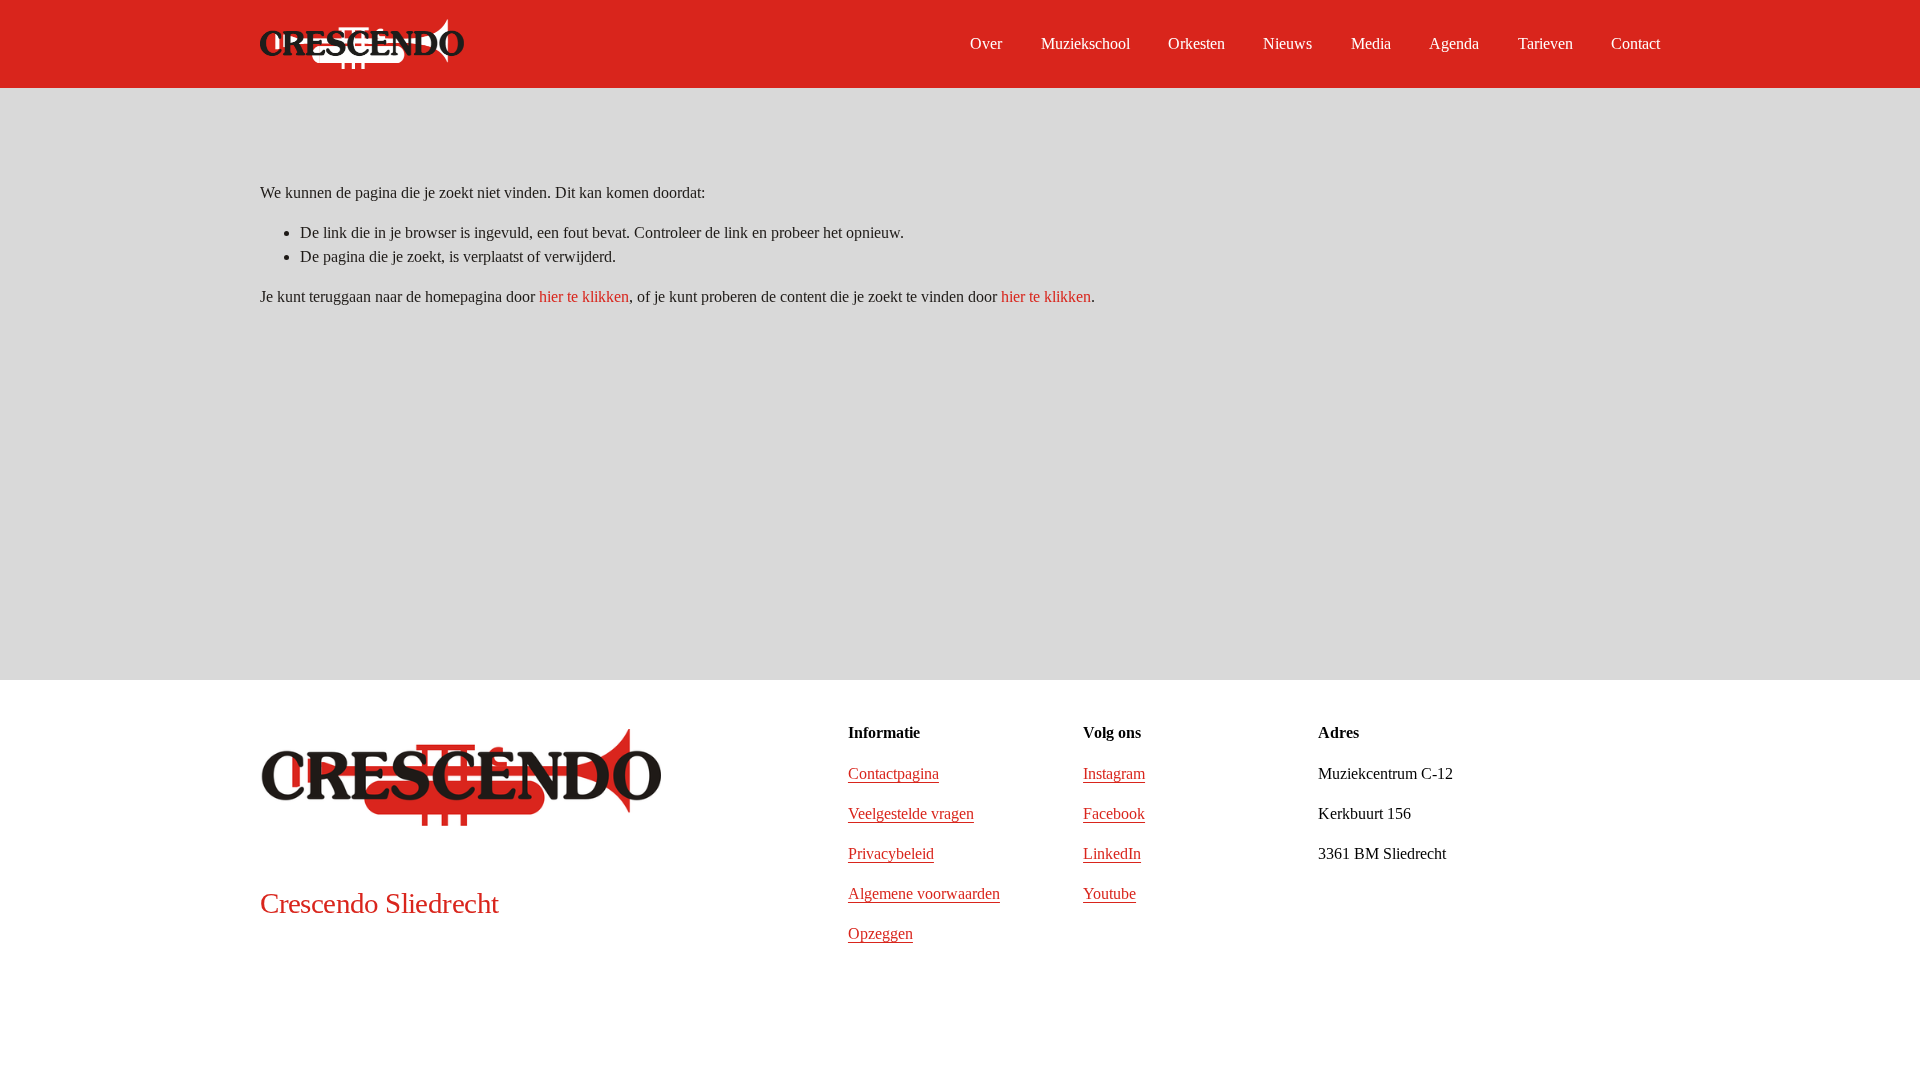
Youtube (1109, 893)
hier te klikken (584, 296)
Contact (1635, 43)
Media (1371, 43)
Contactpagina (893, 773)
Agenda (1454, 43)
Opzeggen (880, 933)
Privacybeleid (891, 853)
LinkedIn (1112, 853)
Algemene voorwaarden (924, 893)
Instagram (1114, 773)
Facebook (1114, 813)
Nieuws (1287, 43)
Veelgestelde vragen (911, 813)
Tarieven (1545, 43)
